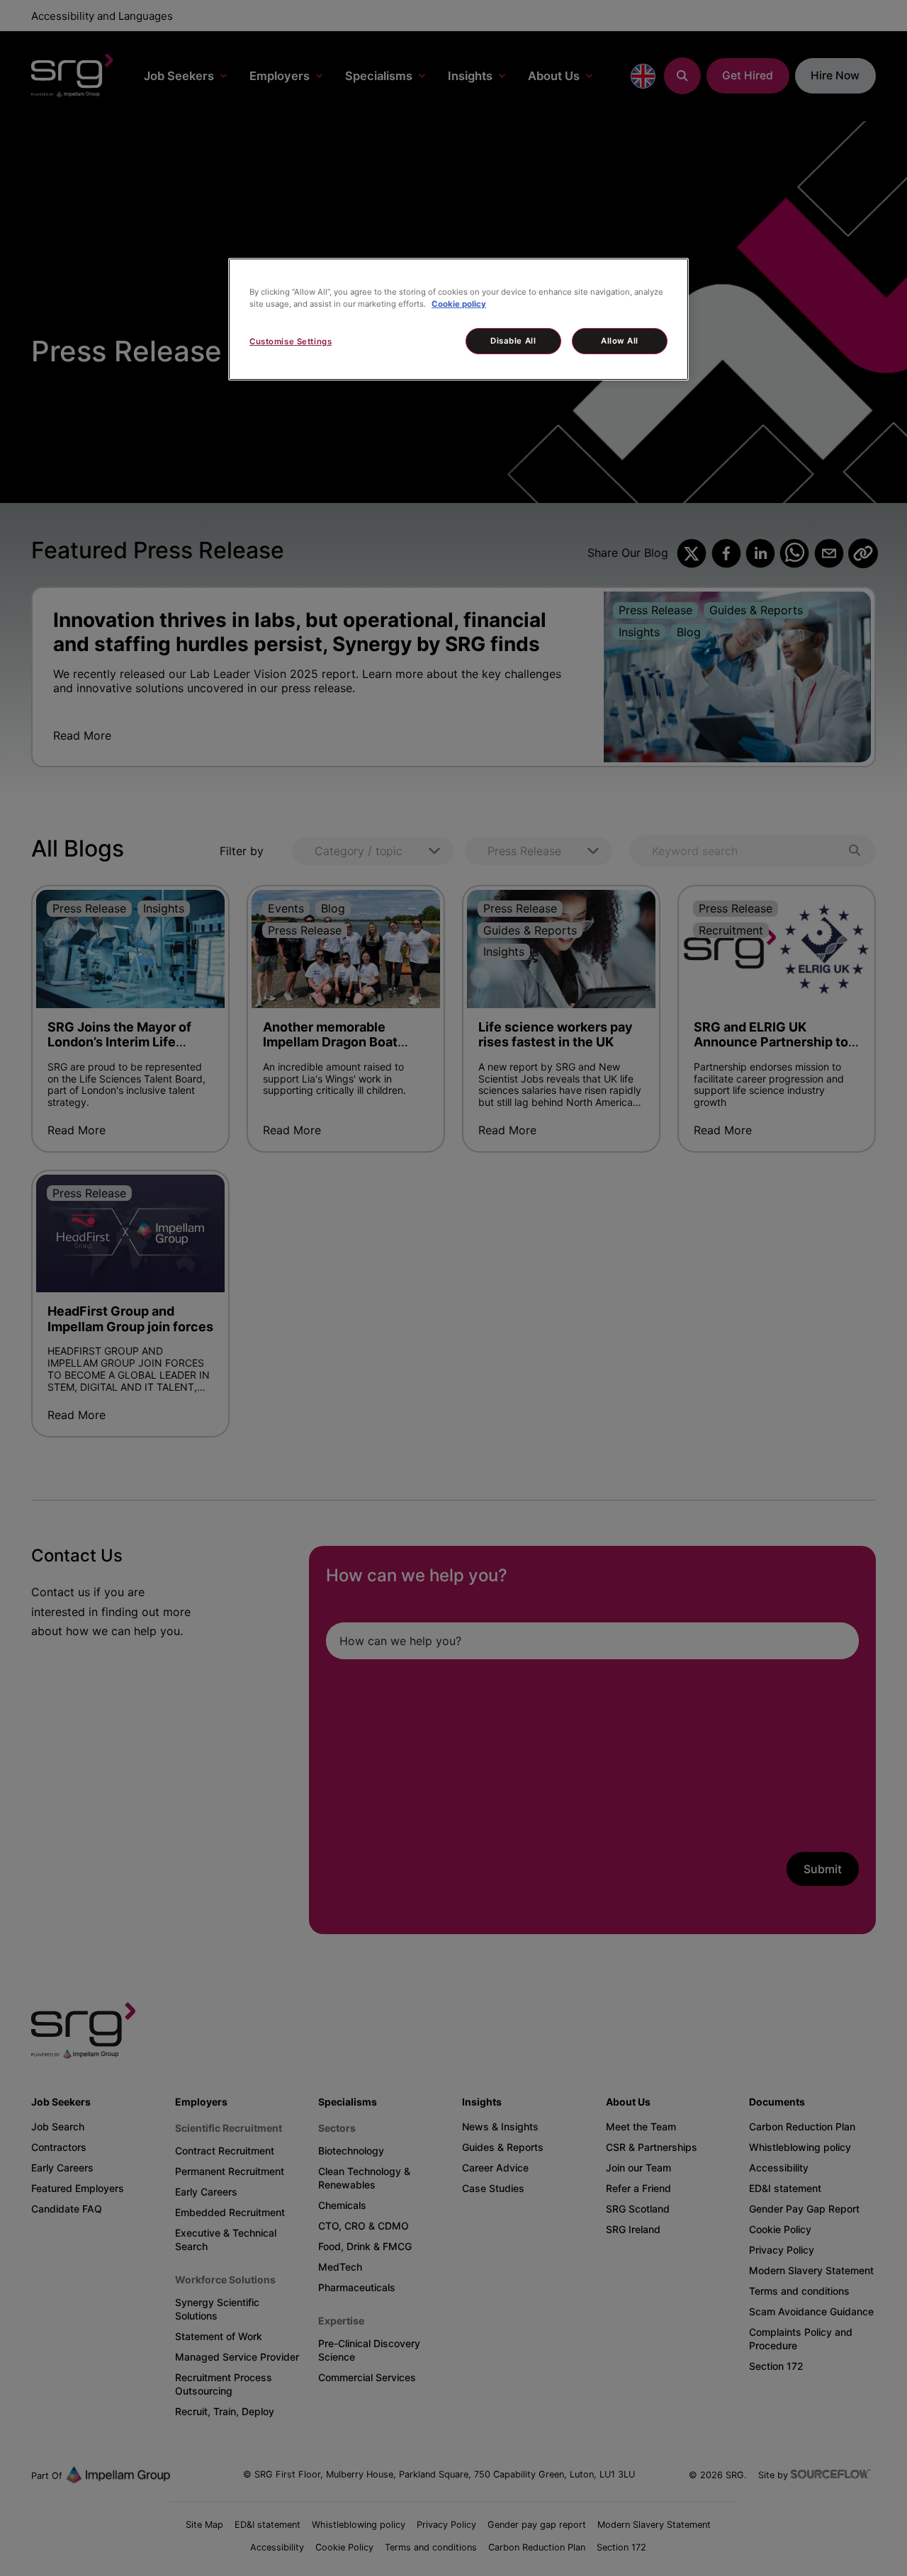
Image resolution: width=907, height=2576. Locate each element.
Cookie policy (459, 304)
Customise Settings (291, 341)
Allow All (620, 341)
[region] (458, 319)
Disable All (513, 341)
